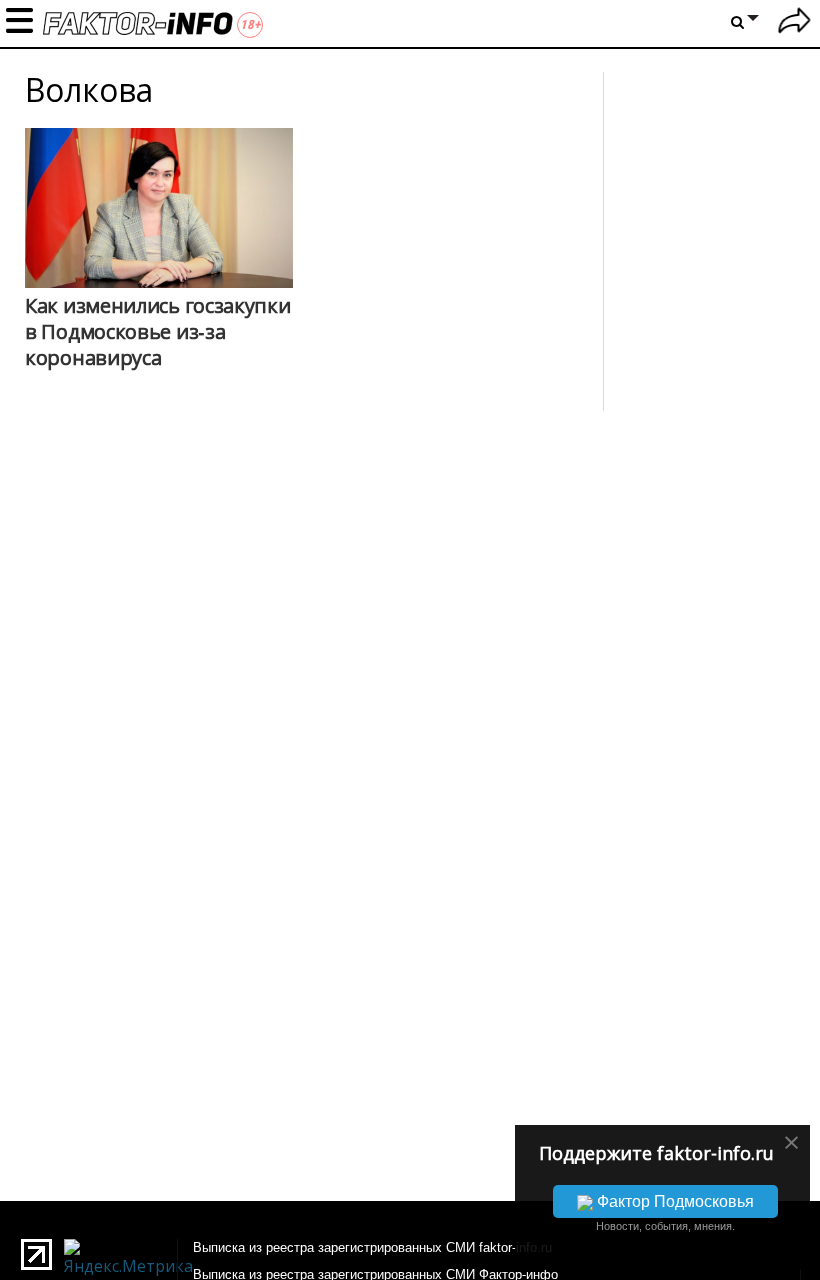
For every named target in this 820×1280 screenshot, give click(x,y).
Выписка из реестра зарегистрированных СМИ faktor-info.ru (372, 1247)
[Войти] (794, 23)
